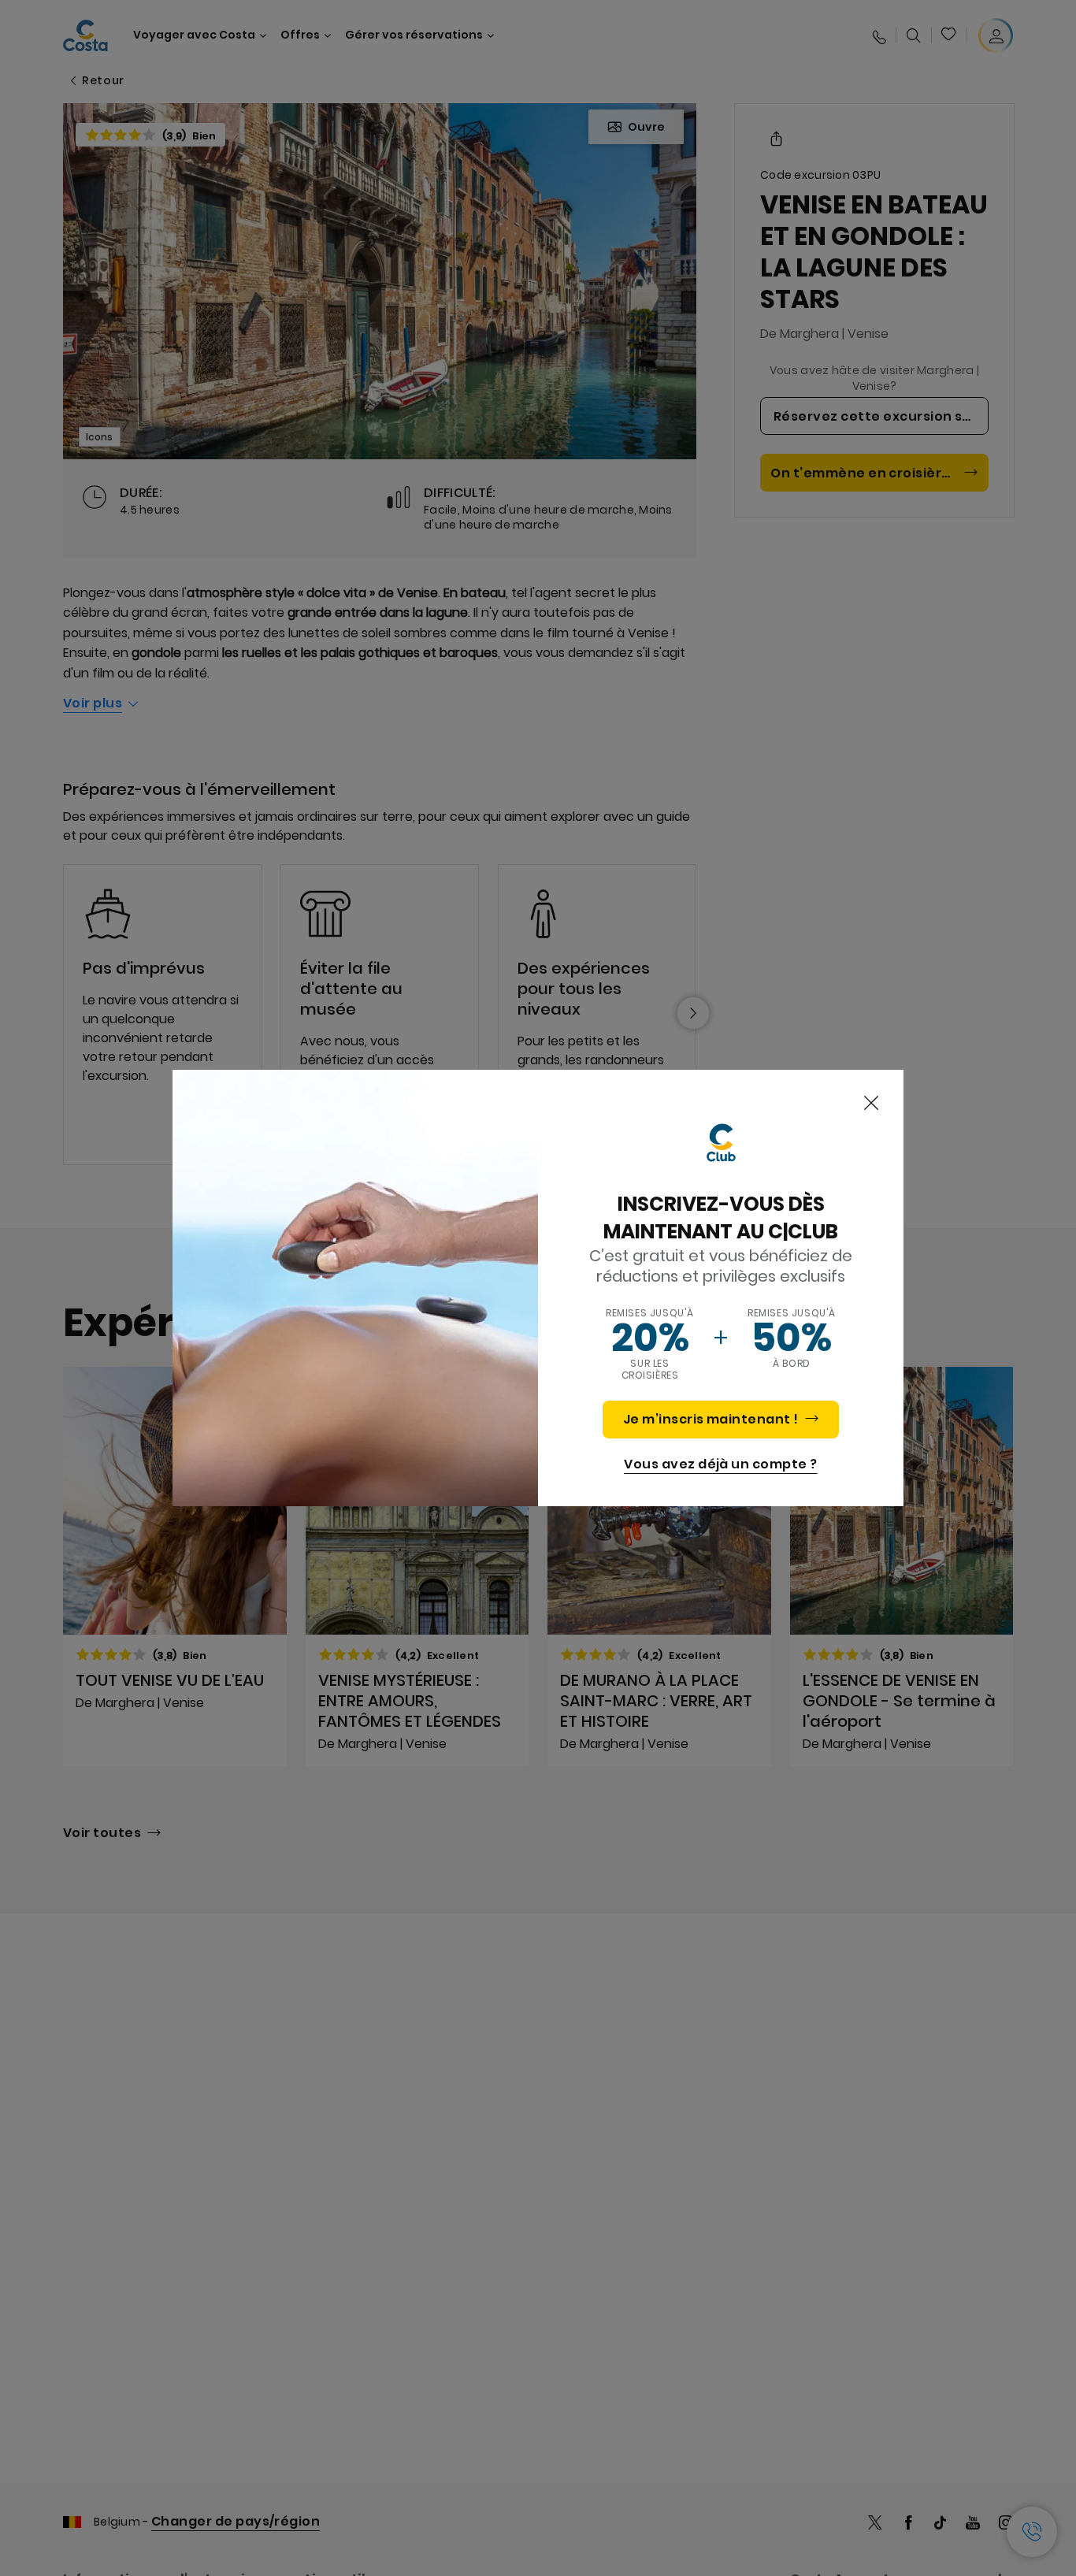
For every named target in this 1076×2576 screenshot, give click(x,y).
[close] (871, 1104)
